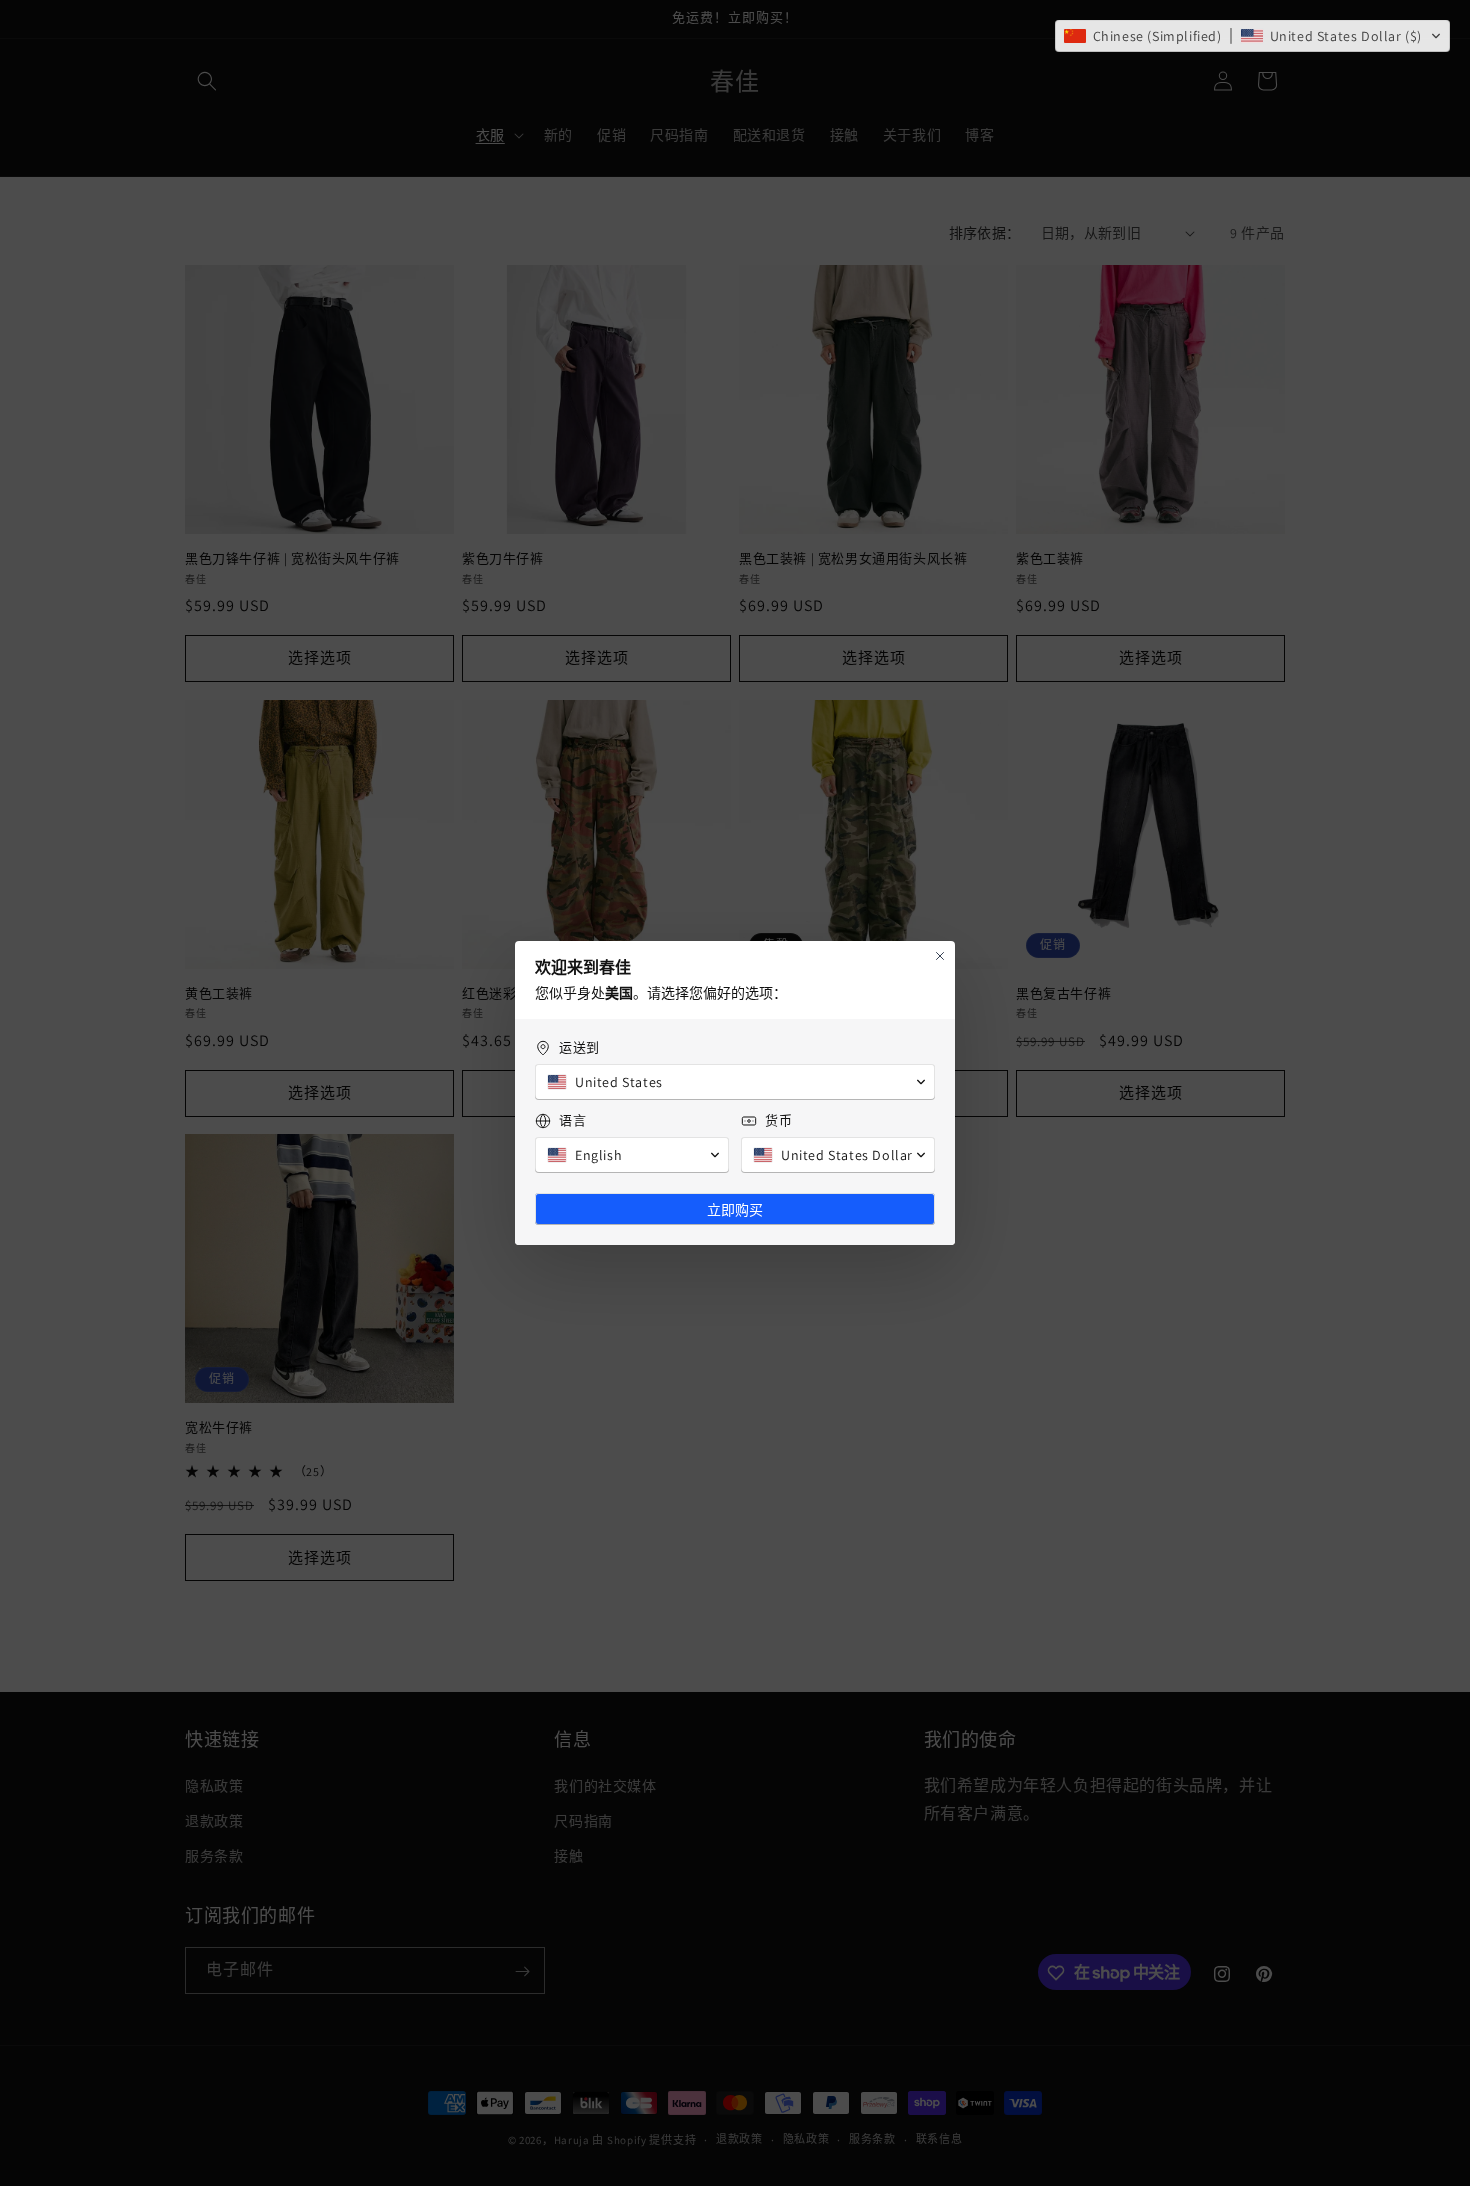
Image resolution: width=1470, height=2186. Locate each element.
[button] (1252, 36)
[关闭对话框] (940, 956)
